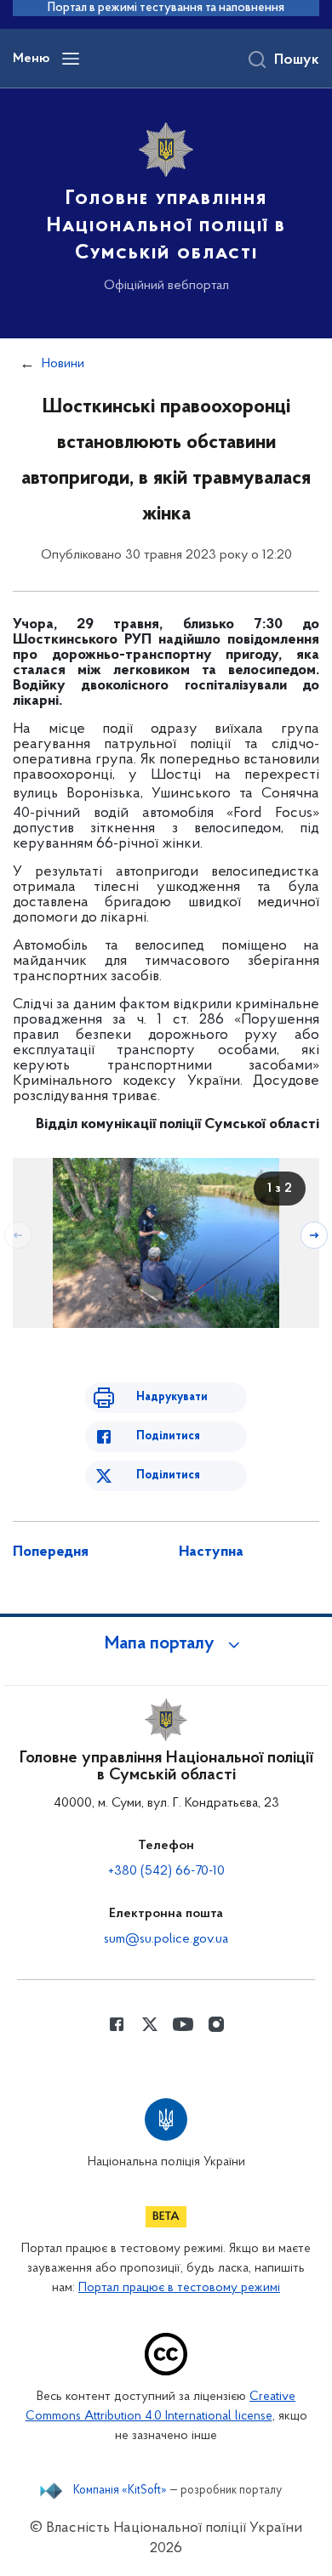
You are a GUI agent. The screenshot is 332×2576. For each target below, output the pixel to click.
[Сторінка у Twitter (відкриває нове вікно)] (150, 2024)
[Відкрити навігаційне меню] (71, 59)
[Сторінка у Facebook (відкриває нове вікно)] (117, 2024)
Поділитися (168, 1436)
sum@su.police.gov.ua (166, 1939)
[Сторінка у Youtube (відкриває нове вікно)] (183, 2024)
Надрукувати (172, 1397)
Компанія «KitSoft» (120, 2491)
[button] (166, 1644)
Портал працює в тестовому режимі (179, 2288)
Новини (63, 364)
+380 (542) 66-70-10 (166, 1871)
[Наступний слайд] (314, 1235)
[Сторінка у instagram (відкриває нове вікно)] (216, 2024)
